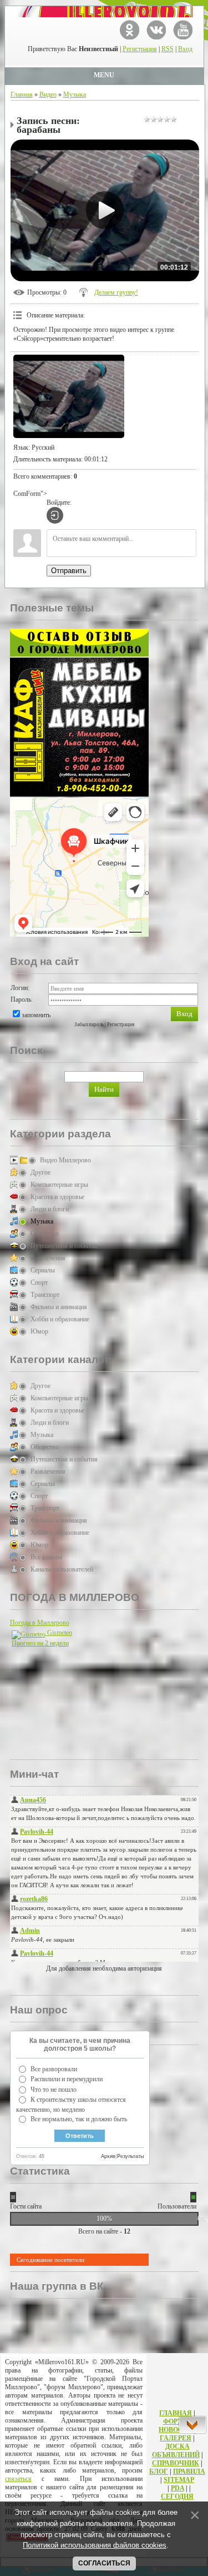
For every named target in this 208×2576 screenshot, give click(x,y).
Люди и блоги (50, 1209)
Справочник (176, 2463)
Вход (185, 49)
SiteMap (179, 2480)
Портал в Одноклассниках (130, 30)
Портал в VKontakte (156, 30)
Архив (108, 2156)
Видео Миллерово (65, 1160)
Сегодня (177, 2497)
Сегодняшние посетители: (51, 2260)
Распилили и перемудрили (67, 2079)
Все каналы (46, 1557)
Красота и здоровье (57, 1197)
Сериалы (43, 1270)
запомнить (36, 1015)
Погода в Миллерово (40, 1623)
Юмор (39, 1331)
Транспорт (45, 1295)
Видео (48, 95)
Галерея (176, 2438)
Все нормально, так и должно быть (79, 2119)
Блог (159, 2471)
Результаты (130, 2156)
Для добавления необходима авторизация (104, 1968)
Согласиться (104, 2563)
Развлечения (48, 1258)
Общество (45, 1234)
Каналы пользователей (62, 1569)
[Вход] (55, 515)
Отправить (69, 571)
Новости (176, 2430)
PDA (177, 2488)
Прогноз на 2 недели (40, 1643)
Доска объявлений (176, 2451)
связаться (18, 2479)
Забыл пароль (89, 1025)
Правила (189, 2471)
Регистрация (140, 49)
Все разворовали (54, 2069)
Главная (22, 95)
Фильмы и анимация (59, 1307)
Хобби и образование (60, 1319)
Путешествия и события (64, 1246)
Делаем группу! (116, 292)
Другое (40, 1172)
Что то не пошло (54, 2090)
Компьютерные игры (59, 1185)
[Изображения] (69, 396)
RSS (168, 49)
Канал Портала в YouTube (183, 30)
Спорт (39, 1282)
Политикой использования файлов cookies (95, 2545)
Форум (176, 2421)
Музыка (75, 95)
